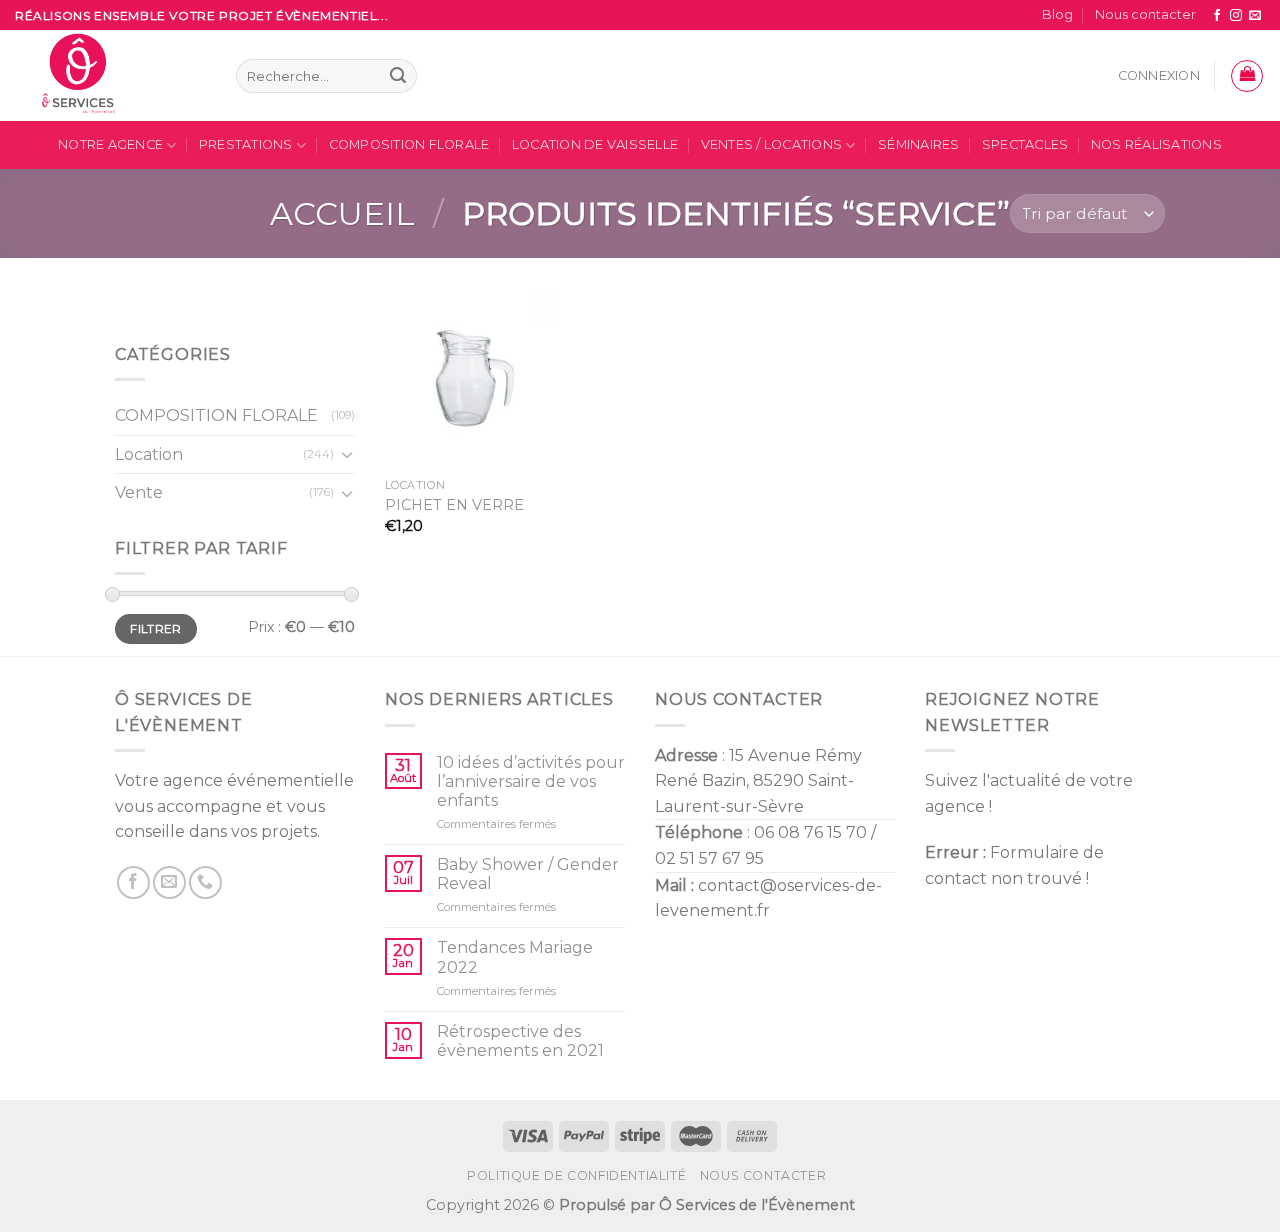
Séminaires (919, 144)
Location (149, 454)
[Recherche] (398, 76)
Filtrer (156, 628)
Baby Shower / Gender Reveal (528, 874)
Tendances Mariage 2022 (515, 957)
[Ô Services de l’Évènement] (110, 75)
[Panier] (1247, 76)
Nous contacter (1145, 14)
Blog (1057, 14)
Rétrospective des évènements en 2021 (520, 1041)
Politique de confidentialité (576, 1175)
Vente (139, 493)
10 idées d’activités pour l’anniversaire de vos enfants (531, 781)
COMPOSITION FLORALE (409, 144)
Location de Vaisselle (595, 144)
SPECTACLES (1025, 144)
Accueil (342, 213)
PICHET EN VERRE (454, 505)
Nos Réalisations (1156, 144)
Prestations (246, 144)
